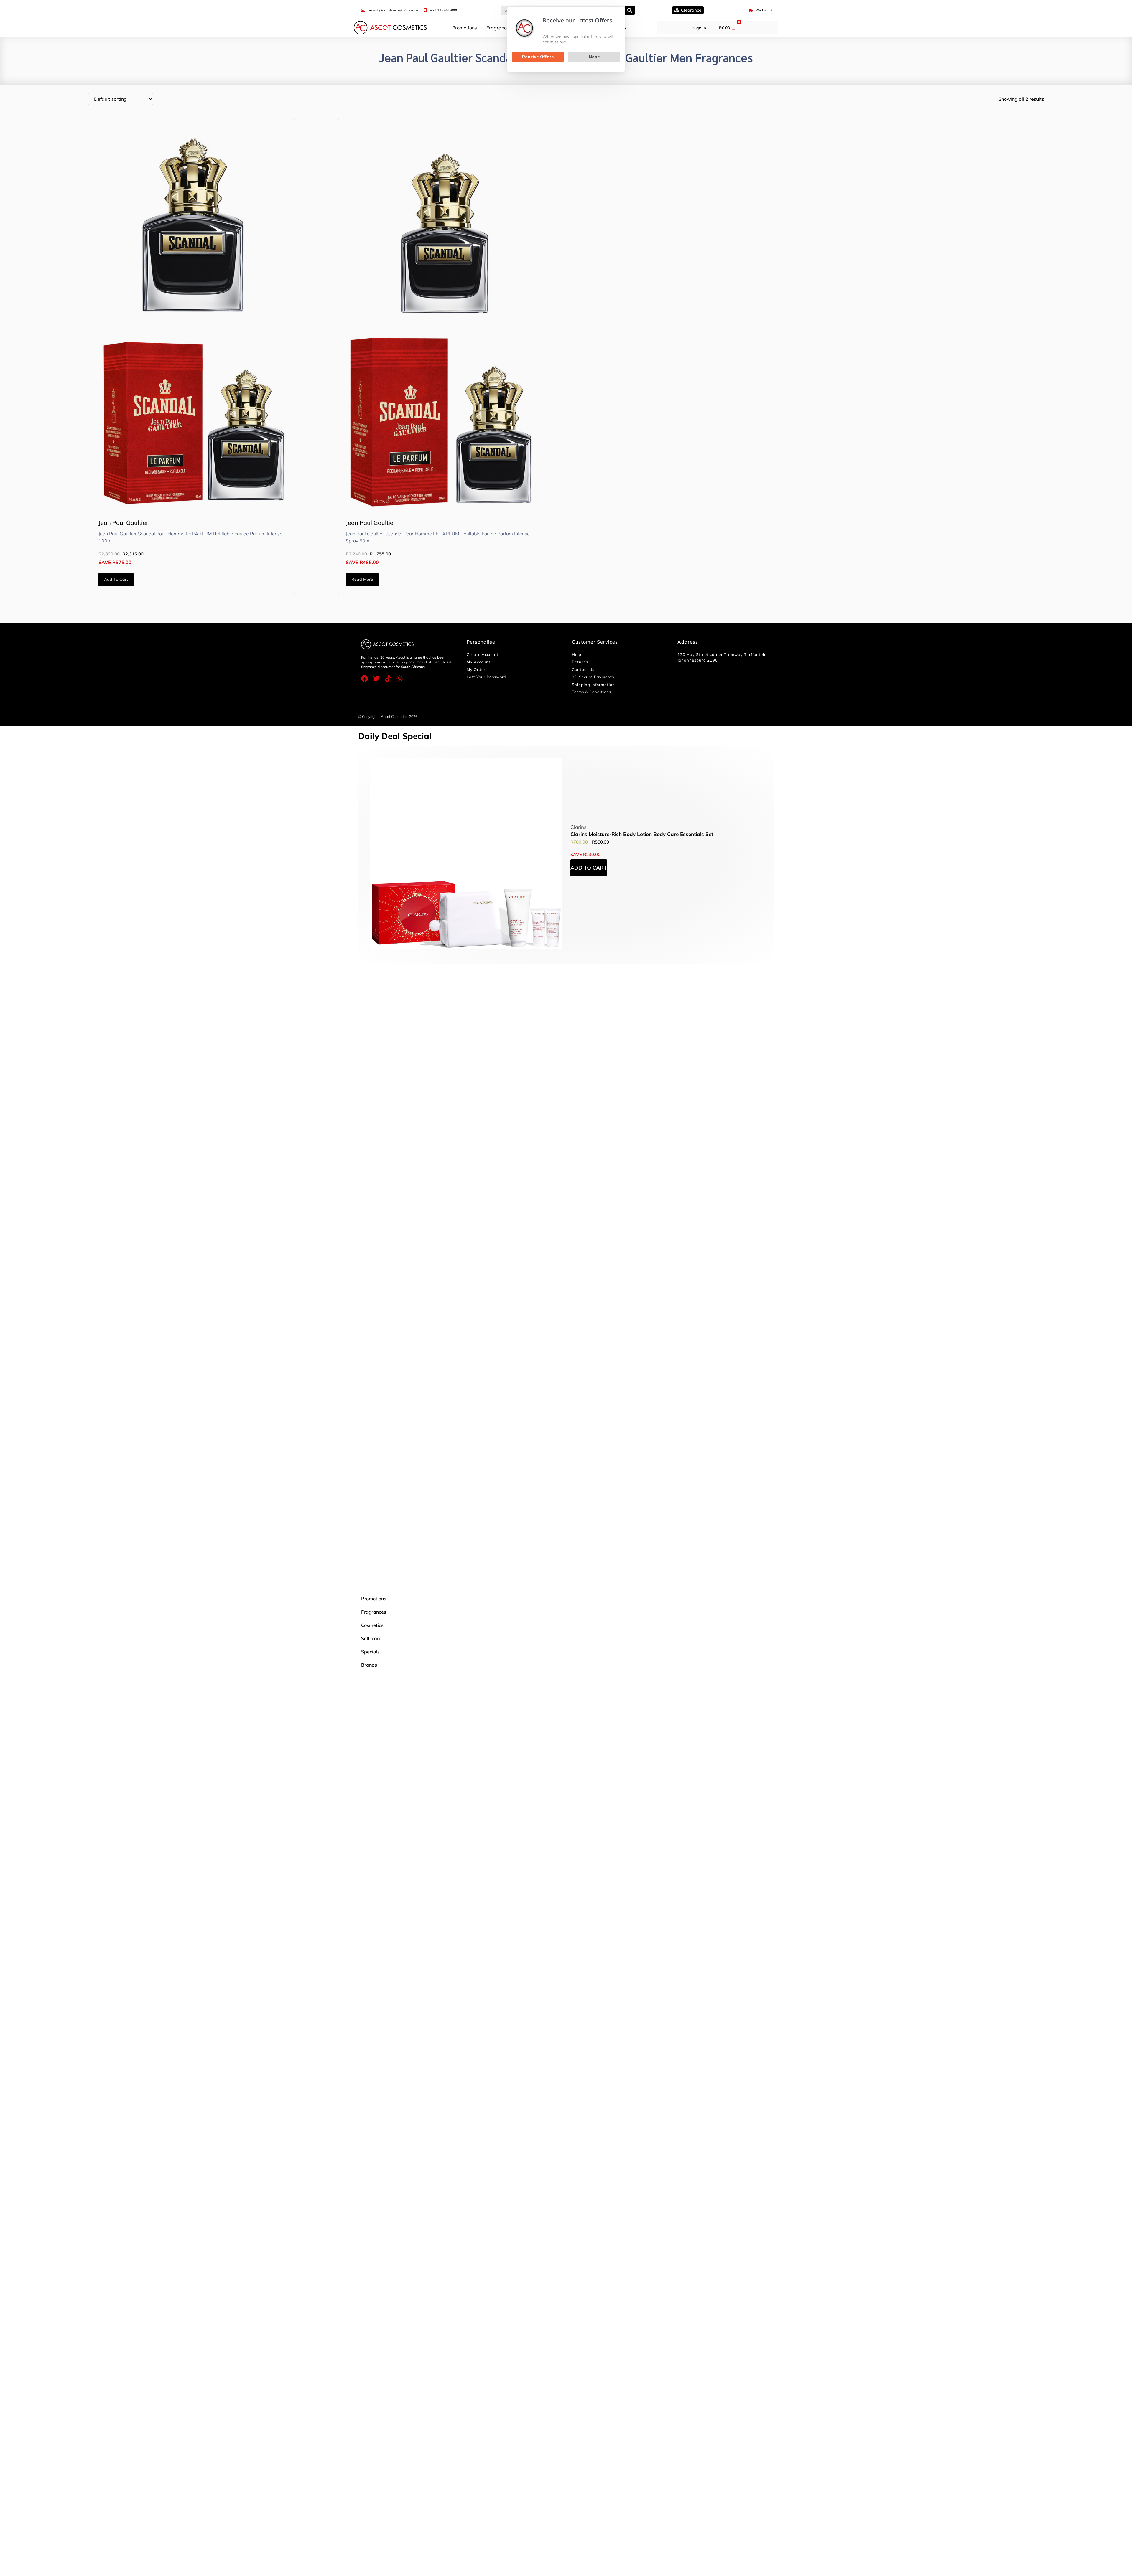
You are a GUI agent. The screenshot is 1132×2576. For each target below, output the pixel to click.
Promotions (465, 28)
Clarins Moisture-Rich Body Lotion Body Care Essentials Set (642, 834)
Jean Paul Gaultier (123, 523)
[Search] (630, 10)
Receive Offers (538, 57)
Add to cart (116, 579)
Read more (362, 579)
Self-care (371, 1638)
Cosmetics (372, 1625)
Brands (369, 1665)
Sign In (699, 28)
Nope (594, 57)
